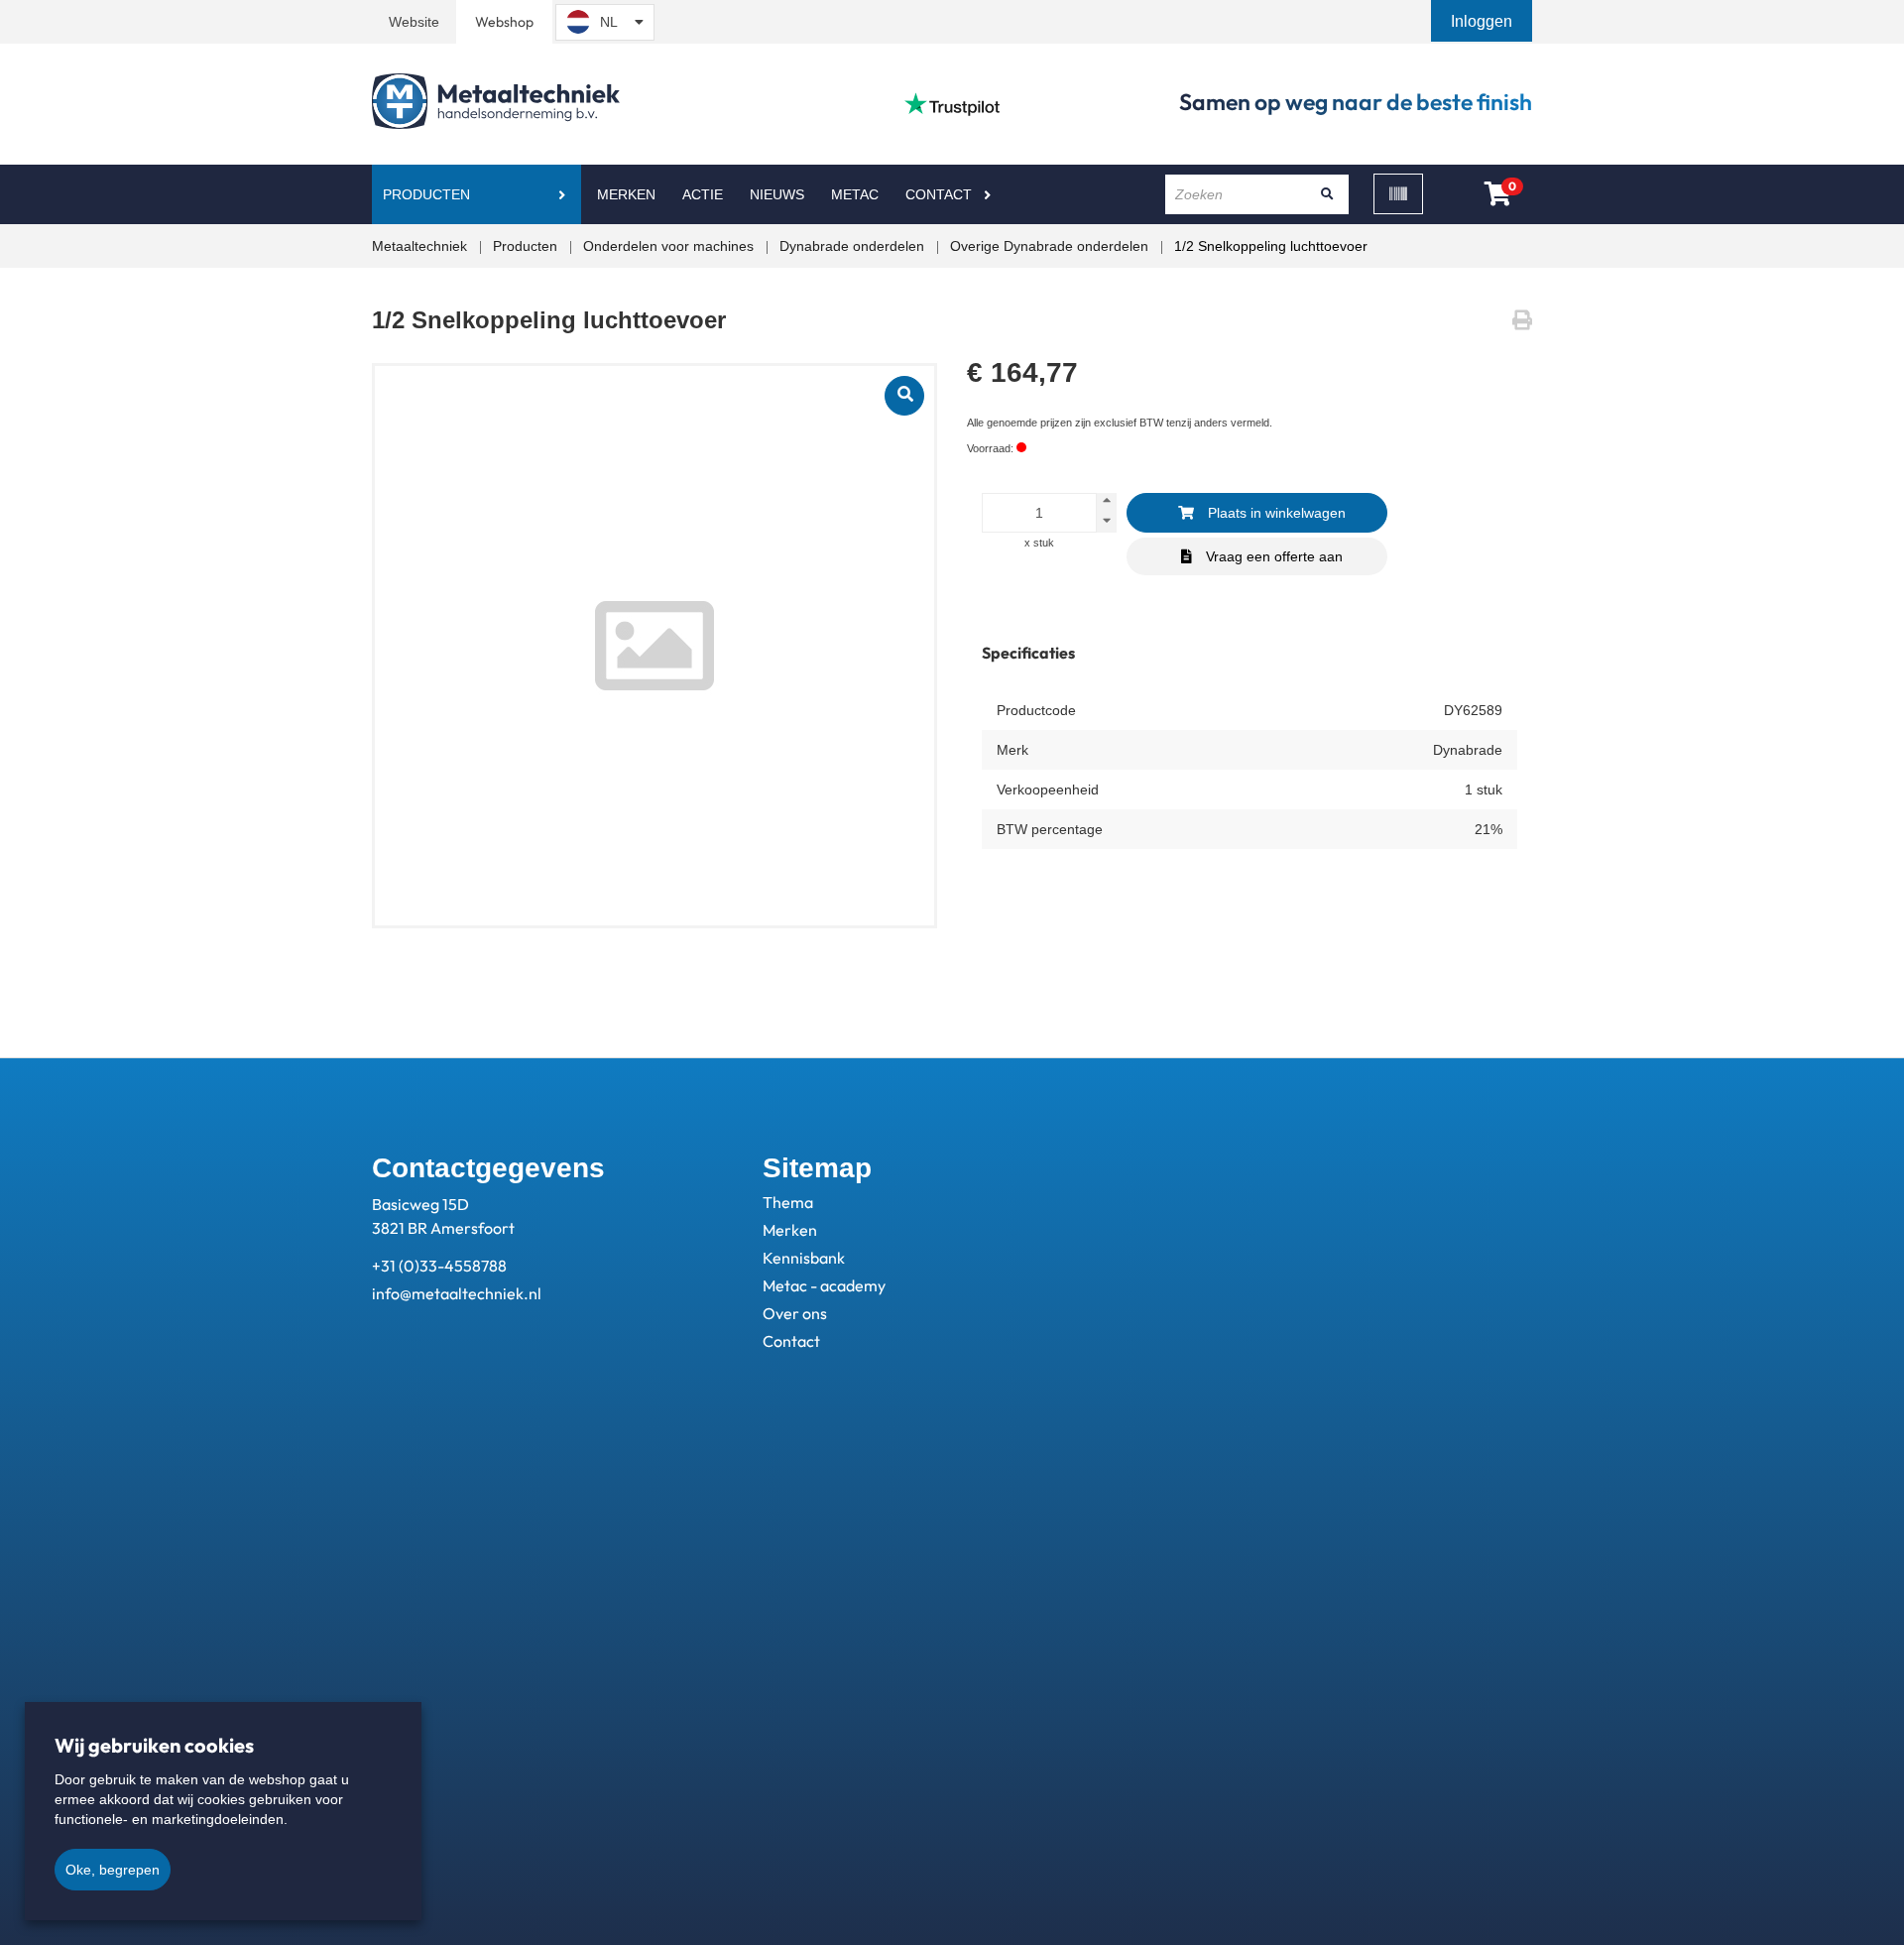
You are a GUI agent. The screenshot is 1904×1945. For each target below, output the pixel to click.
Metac (855, 194)
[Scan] (1398, 194)
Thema (788, 1202)
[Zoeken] (1327, 194)
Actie (703, 194)
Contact (939, 194)
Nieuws (777, 194)
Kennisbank (804, 1258)
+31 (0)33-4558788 (439, 1266)
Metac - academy (824, 1285)
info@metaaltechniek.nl (457, 1293)
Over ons (795, 1313)
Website (414, 22)
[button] (1484, 21)
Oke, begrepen (113, 1870)
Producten (426, 194)
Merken (626, 194)
